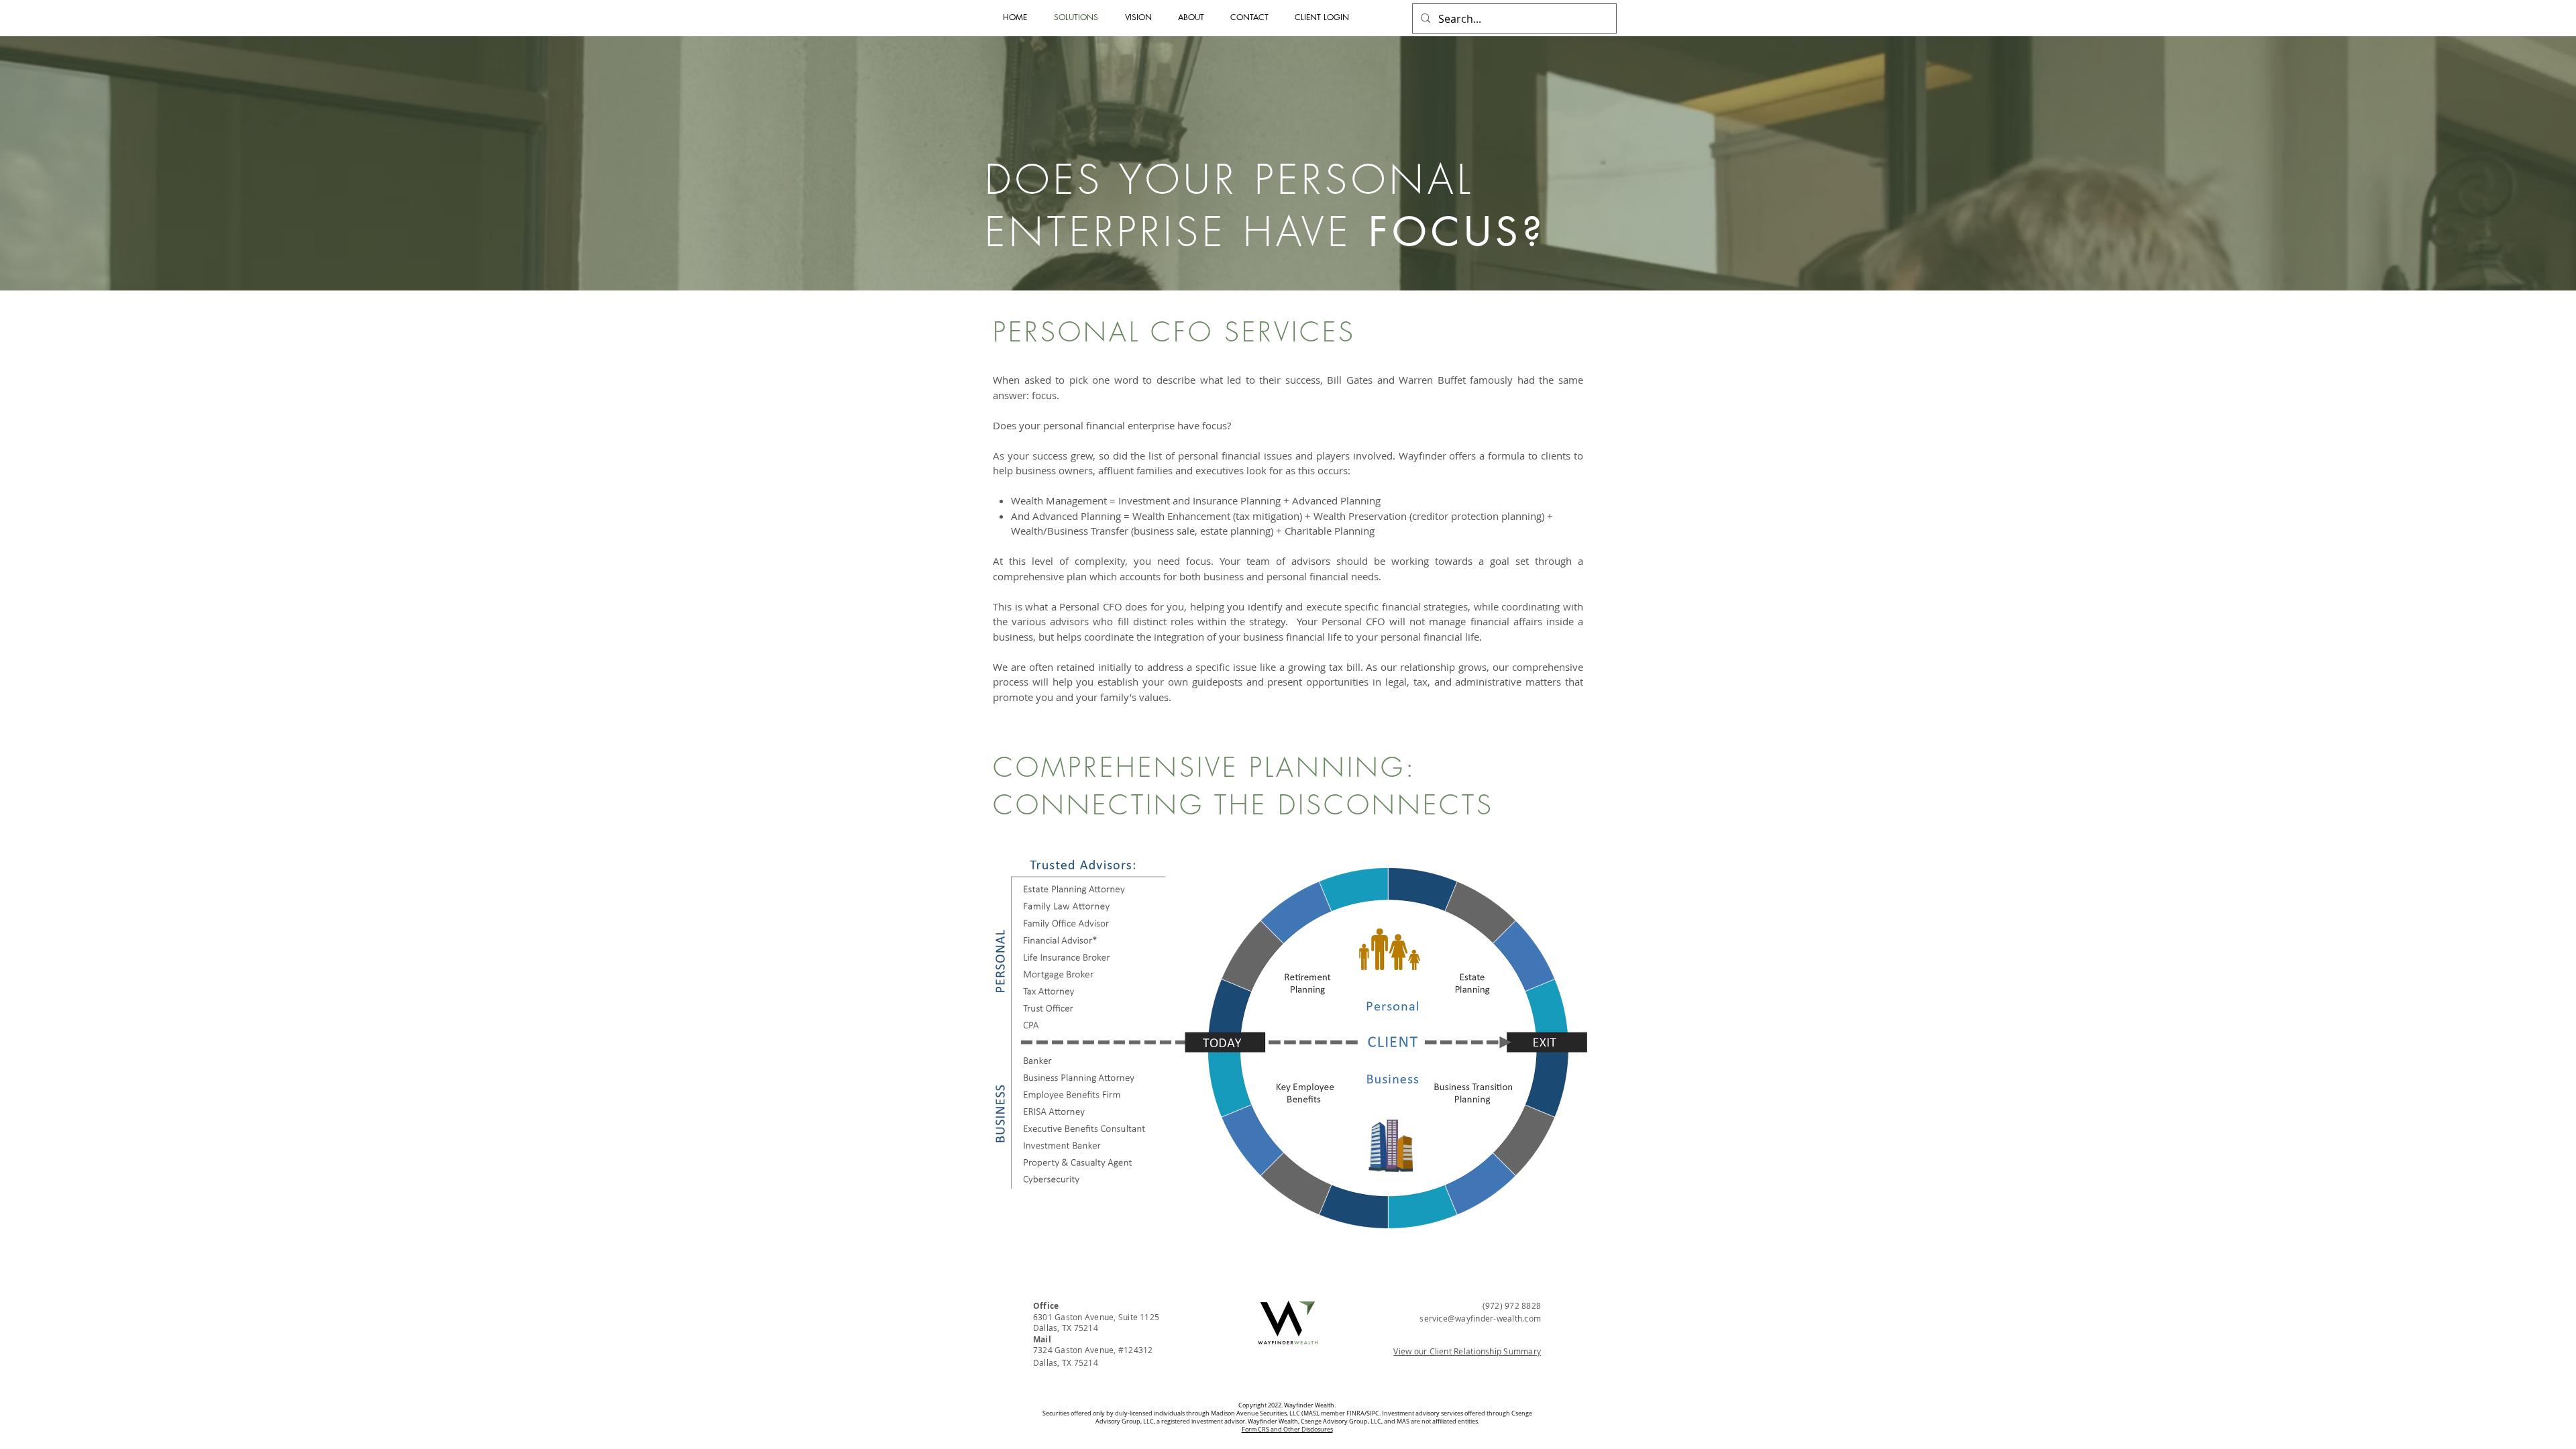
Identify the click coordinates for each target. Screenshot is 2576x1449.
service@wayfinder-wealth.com (1480, 1318)
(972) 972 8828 (1512, 1305)
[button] (1325, 17)
